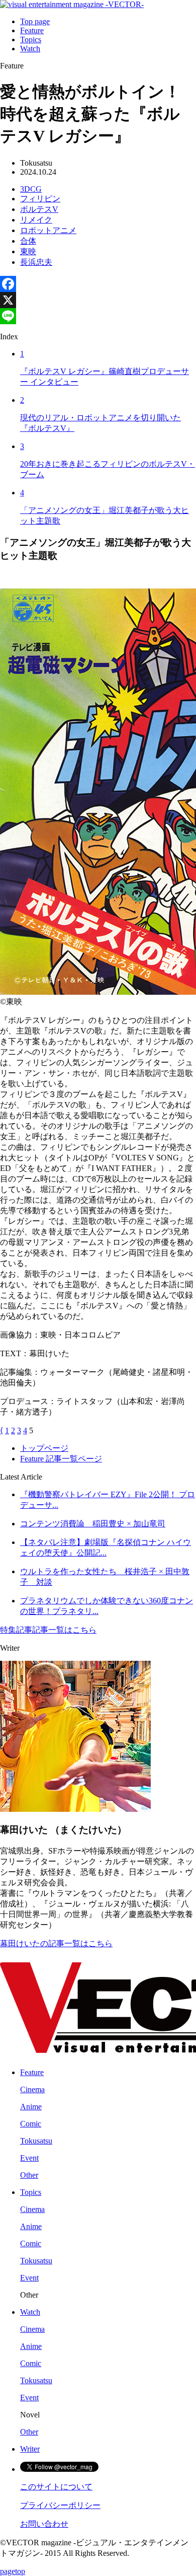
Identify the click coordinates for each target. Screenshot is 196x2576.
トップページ (44, 1448)
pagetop (13, 2571)
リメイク (36, 220)
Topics (31, 40)
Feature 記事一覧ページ (61, 1459)
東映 (28, 251)
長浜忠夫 (36, 262)
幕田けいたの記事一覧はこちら (56, 1943)
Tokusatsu (36, 2141)
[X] (98, 300)
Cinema (32, 2089)
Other (29, 2175)
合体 (28, 241)
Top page (35, 21)
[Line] (98, 316)
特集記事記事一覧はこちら (48, 1630)
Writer (30, 2449)
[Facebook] (98, 284)
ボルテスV (39, 209)
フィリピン (40, 199)
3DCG (31, 189)
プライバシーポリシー (60, 2505)
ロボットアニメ (48, 230)
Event (29, 2158)
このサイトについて (56, 2487)
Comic (31, 2124)
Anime (31, 2107)
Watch (30, 49)
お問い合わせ (44, 2524)
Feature (32, 30)
